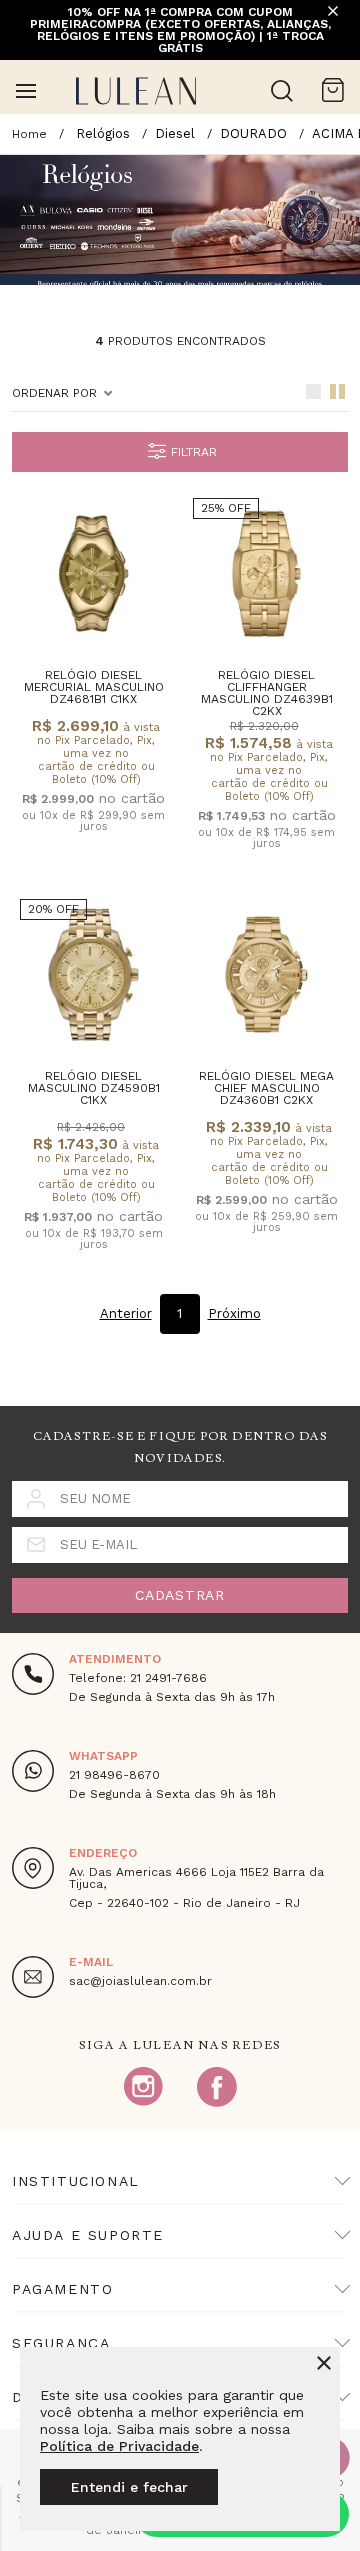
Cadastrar (179, 1595)
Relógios (103, 133)
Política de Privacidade (119, 2446)
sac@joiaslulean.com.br (140, 1981)
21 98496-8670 (114, 1775)
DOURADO (253, 133)
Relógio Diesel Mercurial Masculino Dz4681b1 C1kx (94, 687)
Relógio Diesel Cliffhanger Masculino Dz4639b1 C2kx (267, 693)
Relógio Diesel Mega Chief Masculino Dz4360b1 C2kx (266, 1088)
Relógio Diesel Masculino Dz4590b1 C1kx (94, 1088)
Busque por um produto (282, 91)
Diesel (175, 133)
